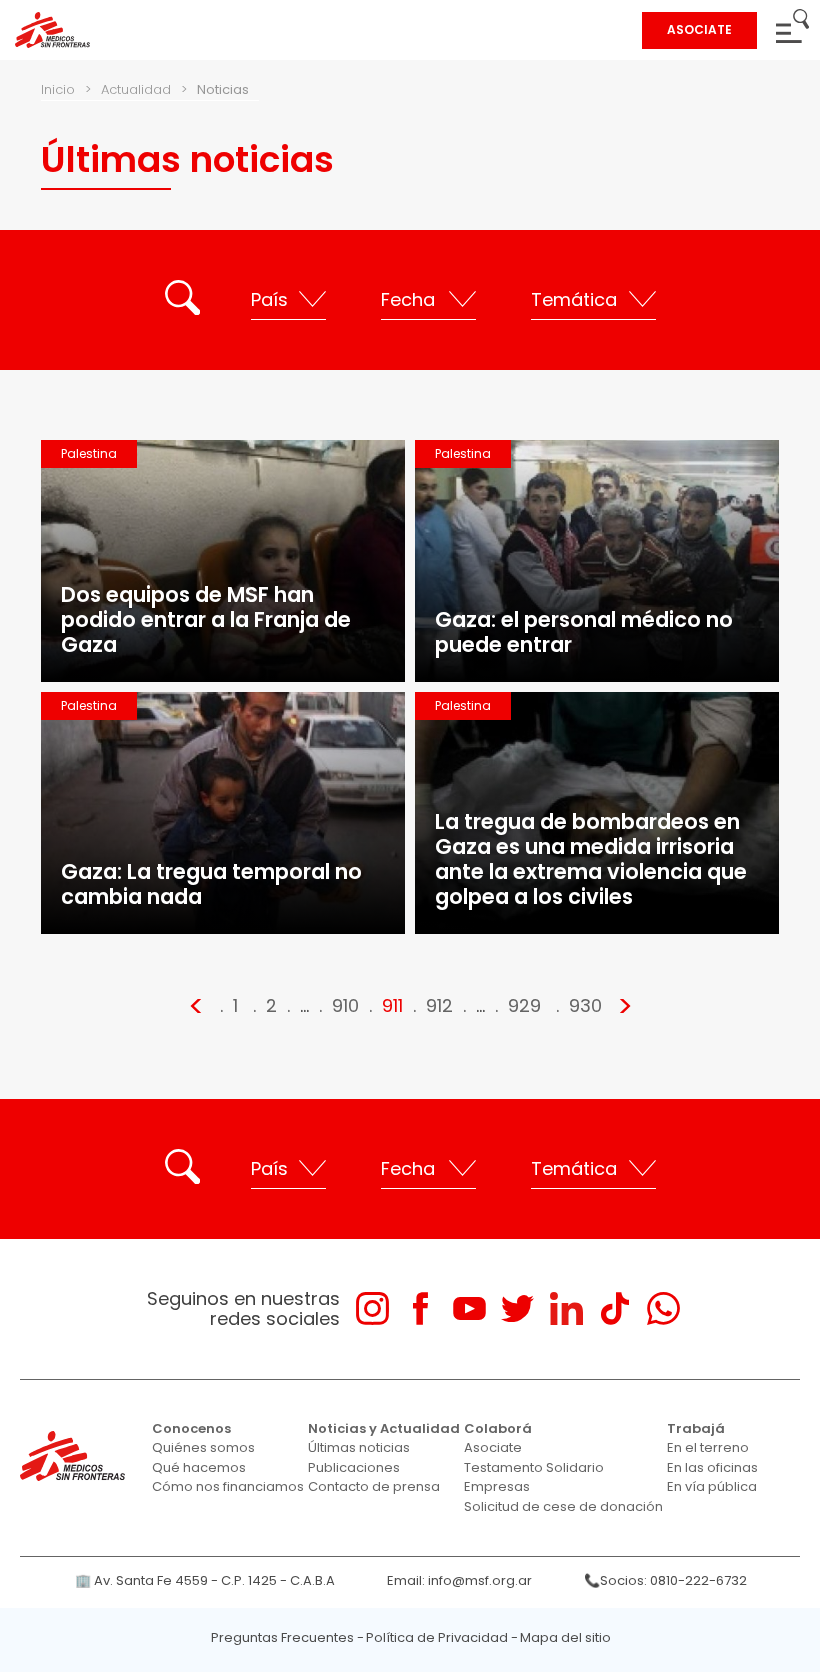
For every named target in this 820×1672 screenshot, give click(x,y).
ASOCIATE (699, 29)
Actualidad (136, 89)
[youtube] (469, 1308)
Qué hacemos (199, 1467)
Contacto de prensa (374, 1486)
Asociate (493, 1447)
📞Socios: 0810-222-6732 (665, 1580)
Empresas (497, 1486)
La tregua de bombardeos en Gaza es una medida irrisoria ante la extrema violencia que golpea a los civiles (591, 859)
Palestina (89, 453)
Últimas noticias (359, 1447)
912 (439, 1005)
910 (345, 1005)
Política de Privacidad (437, 1637)
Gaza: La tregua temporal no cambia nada (211, 884)
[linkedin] (566, 1308)
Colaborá (498, 1428)
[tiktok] (614, 1308)
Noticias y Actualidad (384, 1428)
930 (585, 1005)
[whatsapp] (663, 1308)
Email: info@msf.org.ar (459, 1580)
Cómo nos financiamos (228, 1486)
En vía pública (712, 1486)
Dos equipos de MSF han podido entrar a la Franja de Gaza (206, 619)
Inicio (58, 89)
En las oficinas (712, 1467)
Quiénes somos (203, 1447)
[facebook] (420, 1308)
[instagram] (372, 1308)
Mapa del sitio (565, 1637)
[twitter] (517, 1308)
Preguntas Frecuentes (282, 1637)
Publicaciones (354, 1467)
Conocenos (191, 1428)
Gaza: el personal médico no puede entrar (584, 632)
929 (524, 1005)
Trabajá (696, 1428)
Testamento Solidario (534, 1467)
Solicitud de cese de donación (563, 1506)
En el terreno (708, 1447)
